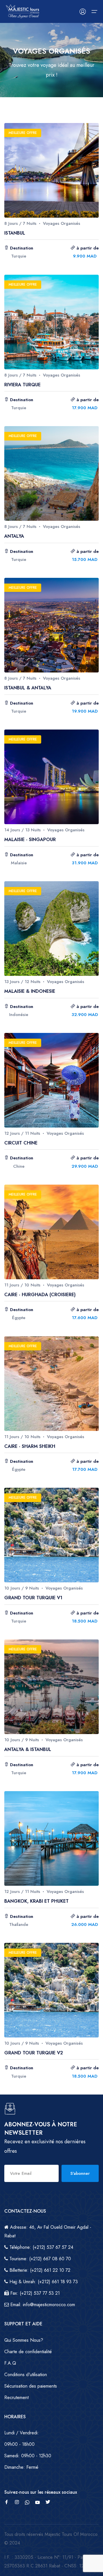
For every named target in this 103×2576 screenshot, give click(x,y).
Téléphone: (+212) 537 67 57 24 (41, 2247)
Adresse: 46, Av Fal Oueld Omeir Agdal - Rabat (48, 2231)
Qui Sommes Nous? (24, 2340)
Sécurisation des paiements (31, 2386)
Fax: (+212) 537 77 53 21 (34, 2293)
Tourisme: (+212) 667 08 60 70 (39, 2259)
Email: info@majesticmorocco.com (42, 2305)
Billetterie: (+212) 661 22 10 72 (39, 2270)
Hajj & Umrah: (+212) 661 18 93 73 (43, 2282)
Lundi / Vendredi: (22, 2433)
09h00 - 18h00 (19, 2444)
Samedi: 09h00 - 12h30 (28, 2456)
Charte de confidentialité (28, 2352)
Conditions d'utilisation (26, 2375)
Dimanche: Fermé (21, 2467)
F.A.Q (10, 2363)
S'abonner (80, 2173)
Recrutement (16, 2397)
